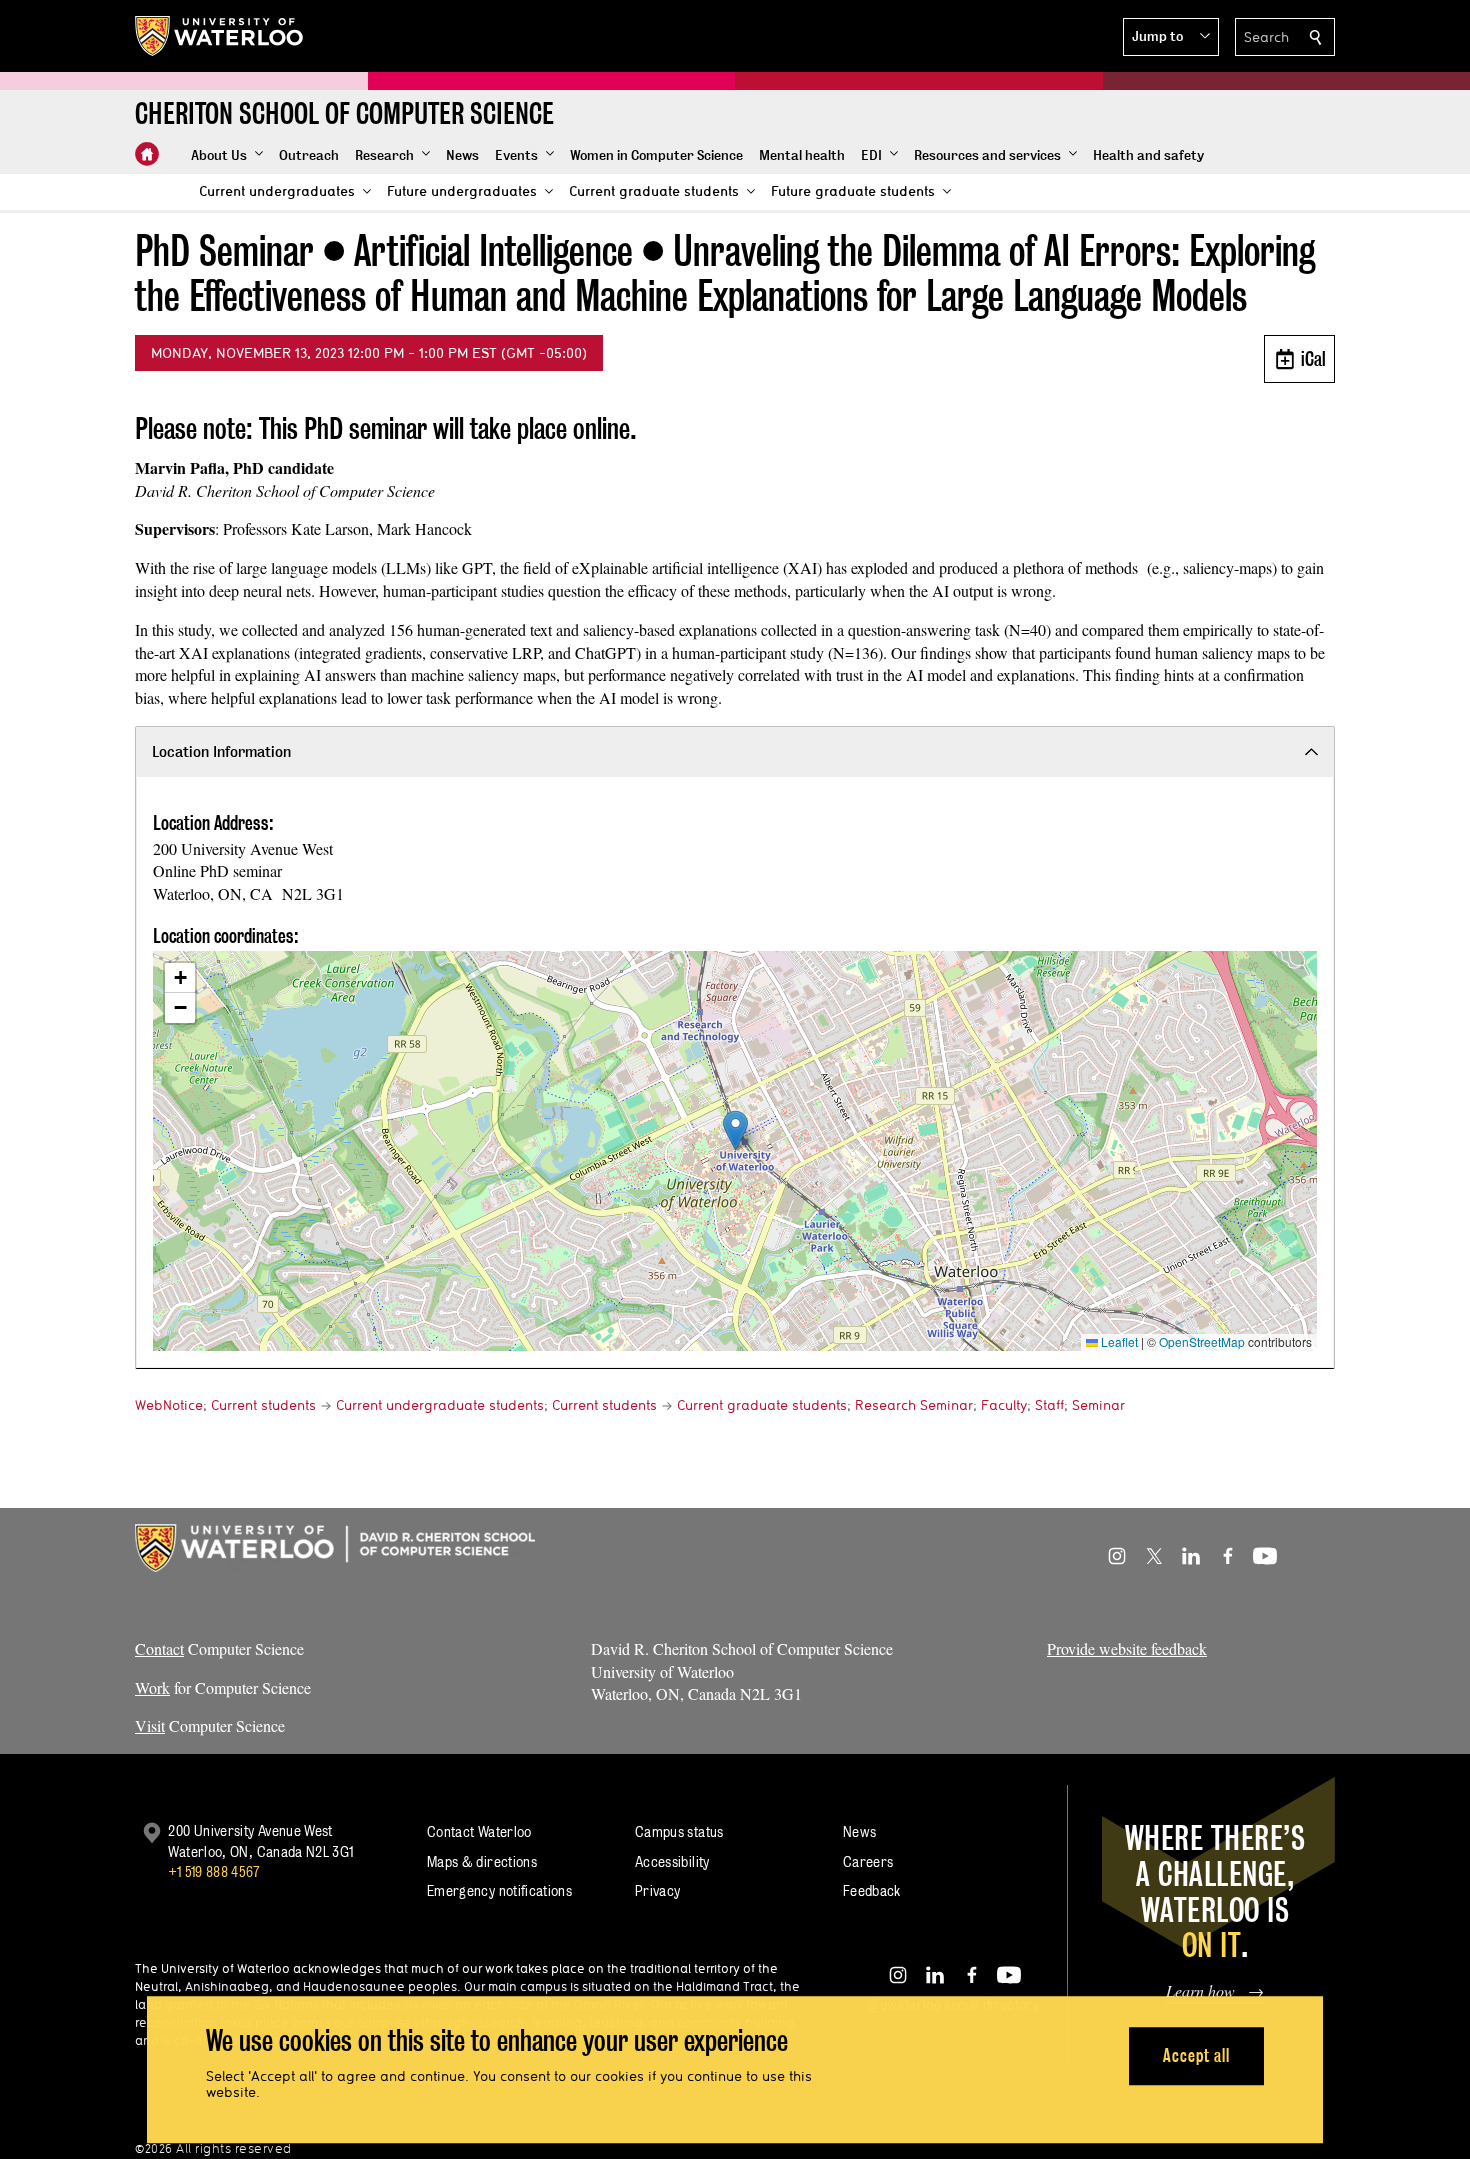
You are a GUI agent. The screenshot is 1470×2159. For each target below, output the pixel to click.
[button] (1171, 37)
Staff (1049, 1405)
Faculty (1004, 1405)
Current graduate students (762, 1405)
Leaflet (1118, 1341)
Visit (150, 1725)
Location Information (221, 751)
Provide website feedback (1127, 1648)
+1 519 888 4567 (214, 1871)
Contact (159, 1648)
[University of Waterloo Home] (220, 36)
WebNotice (169, 1405)
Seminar (1098, 1405)
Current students (263, 1405)
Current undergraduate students (440, 1405)
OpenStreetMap (1202, 1341)
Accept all (1196, 2055)
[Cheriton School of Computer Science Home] (147, 154)
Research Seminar (914, 1405)
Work (152, 1687)
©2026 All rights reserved (213, 2148)
